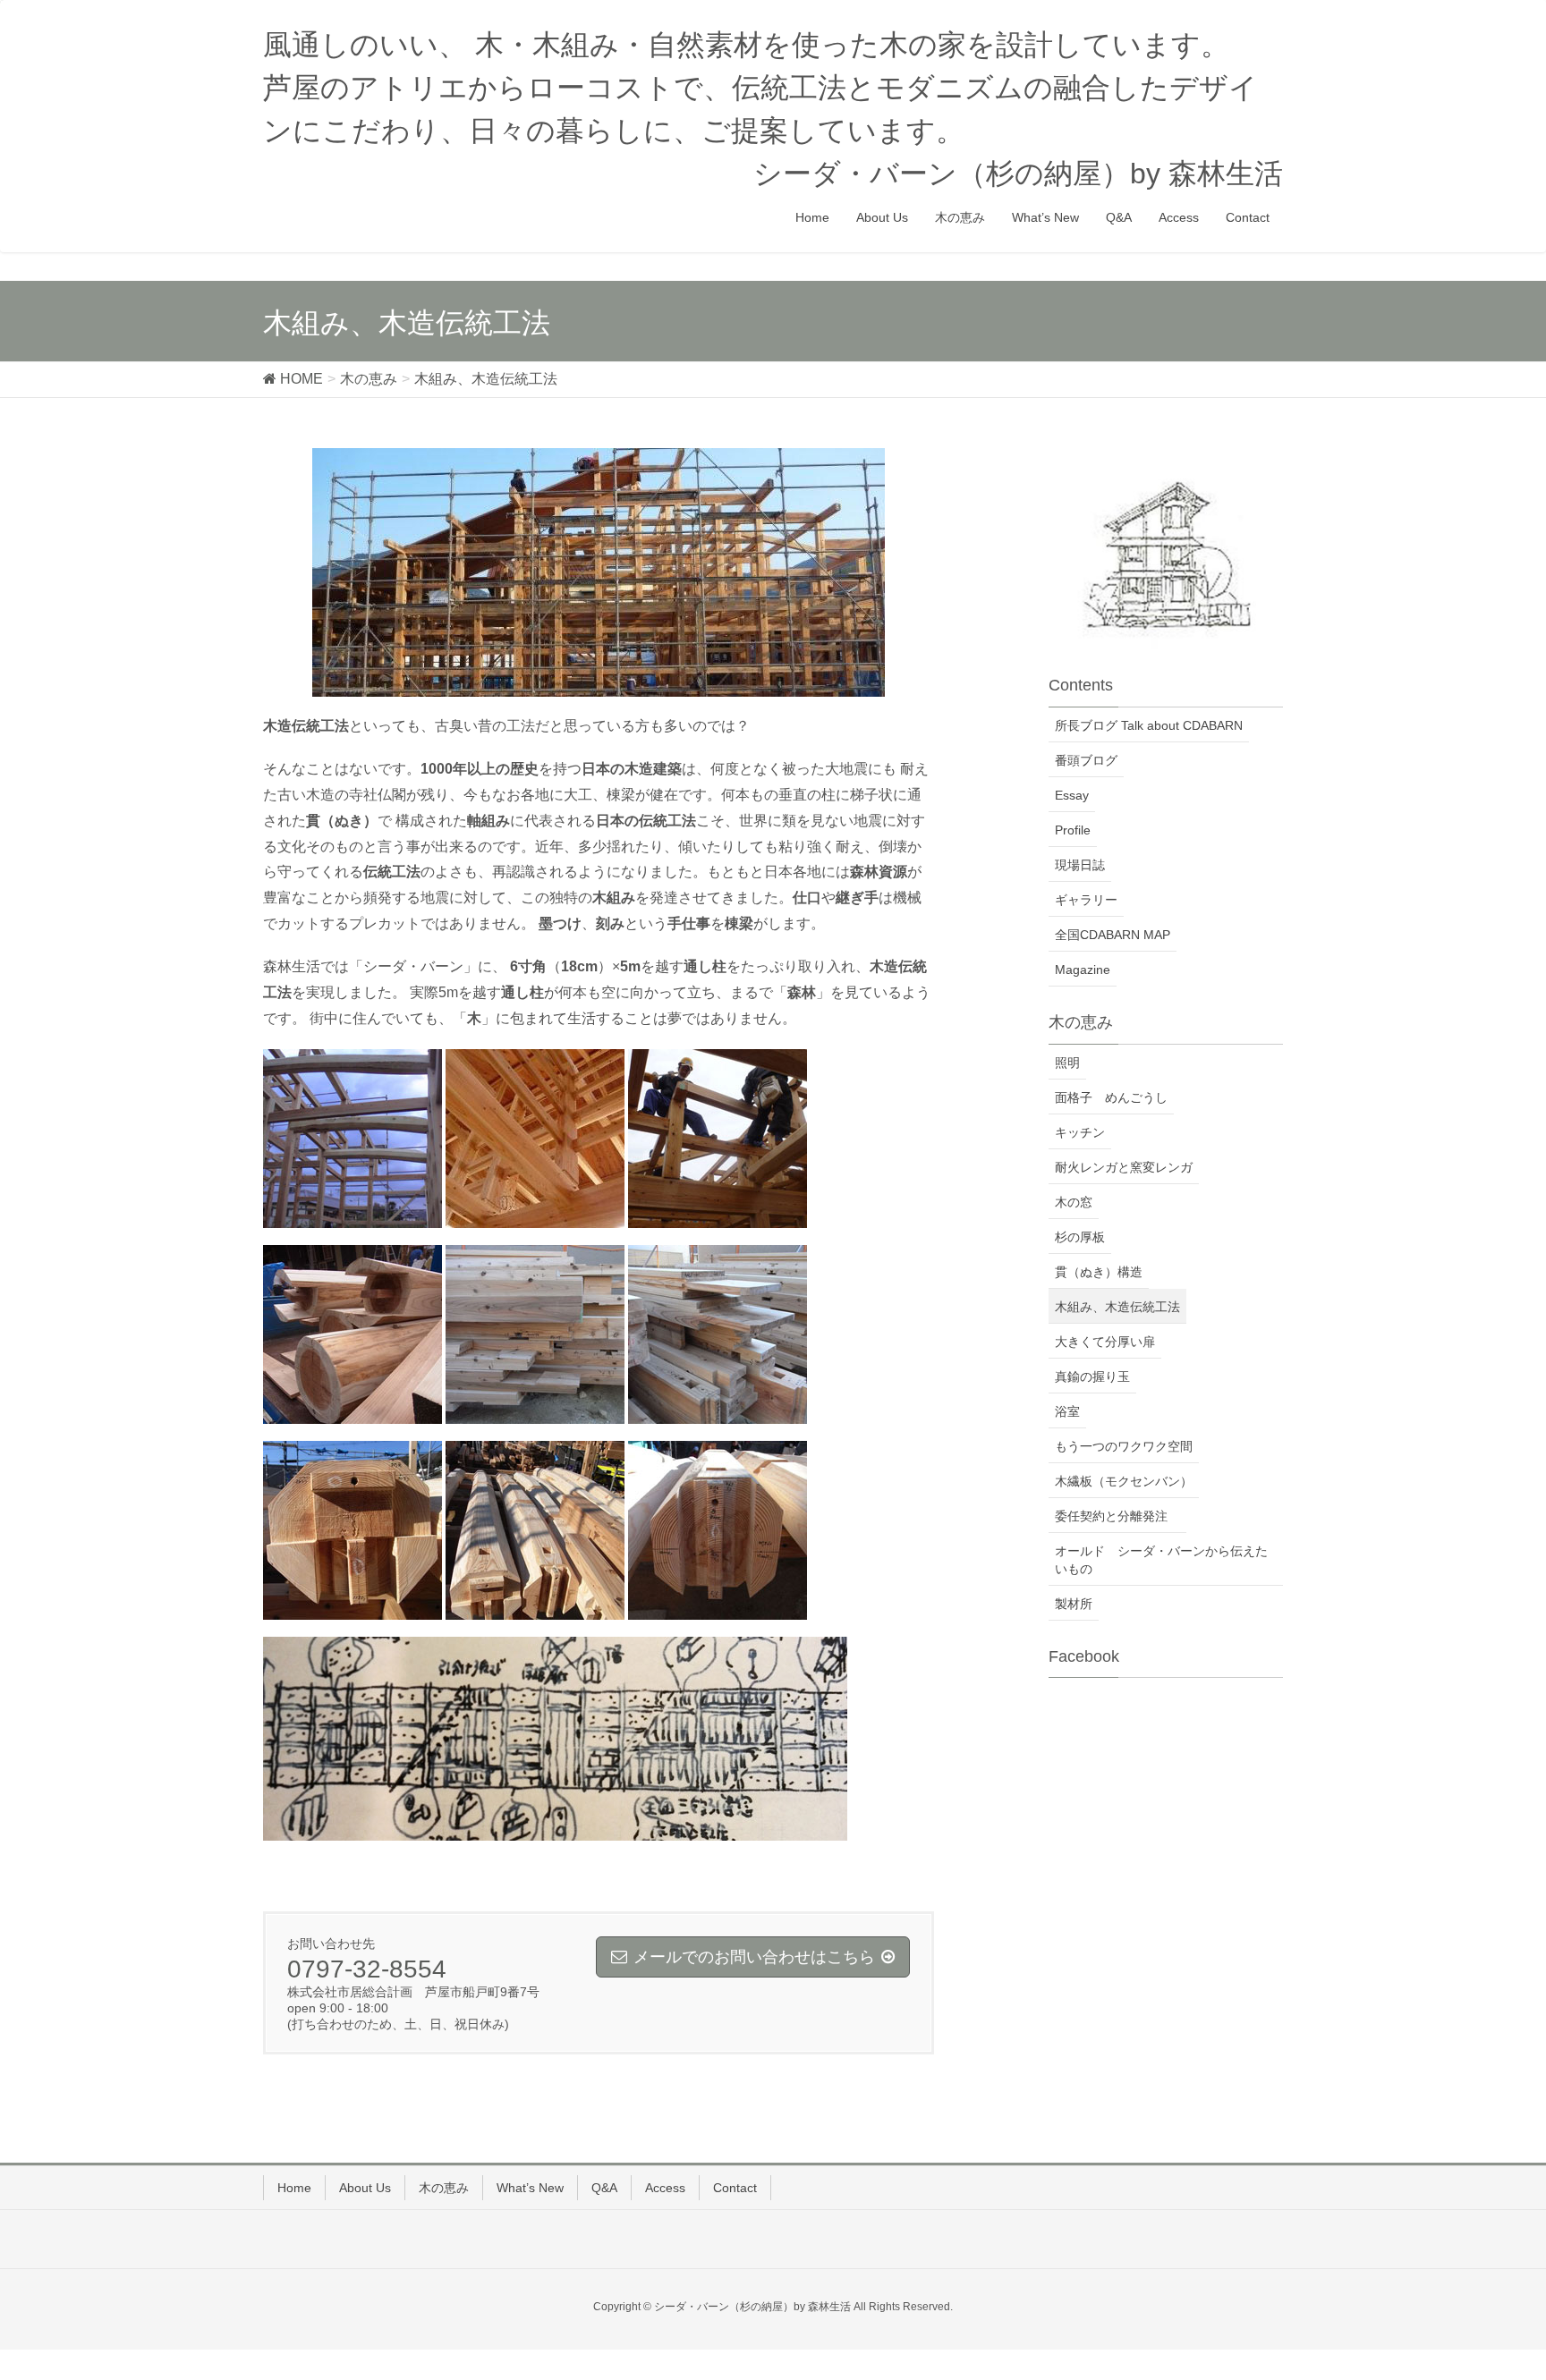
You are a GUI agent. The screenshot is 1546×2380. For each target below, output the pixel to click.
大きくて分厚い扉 (1105, 1342)
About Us (365, 2188)
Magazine (1083, 970)
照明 (1067, 1063)
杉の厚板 (1080, 1237)
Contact (735, 2188)
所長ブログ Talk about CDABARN (1149, 725)
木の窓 (1074, 1202)
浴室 (1067, 1411)
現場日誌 (1080, 865)
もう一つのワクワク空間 (1124, 1446)
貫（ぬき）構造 (1099, 1272)
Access (665, 2188)
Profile (1073, 830)
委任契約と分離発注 (1117, 1516)
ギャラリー (1086, 900)
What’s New (530, 2188)
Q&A (604, 2188)
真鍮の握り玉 (1092, 1376)
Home (294, 2188)
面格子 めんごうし (1111, 1097)
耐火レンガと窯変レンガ (1124, 1167)
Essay (1072, 795)
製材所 (1074, 1604)
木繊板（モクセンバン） (1124, 1481)
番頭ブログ (1086, 760)
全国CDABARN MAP (1113, 935)
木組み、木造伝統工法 (1117, 1307)
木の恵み (444, 2188)
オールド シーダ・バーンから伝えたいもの (1161, 1560)
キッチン (1080, 1132)
